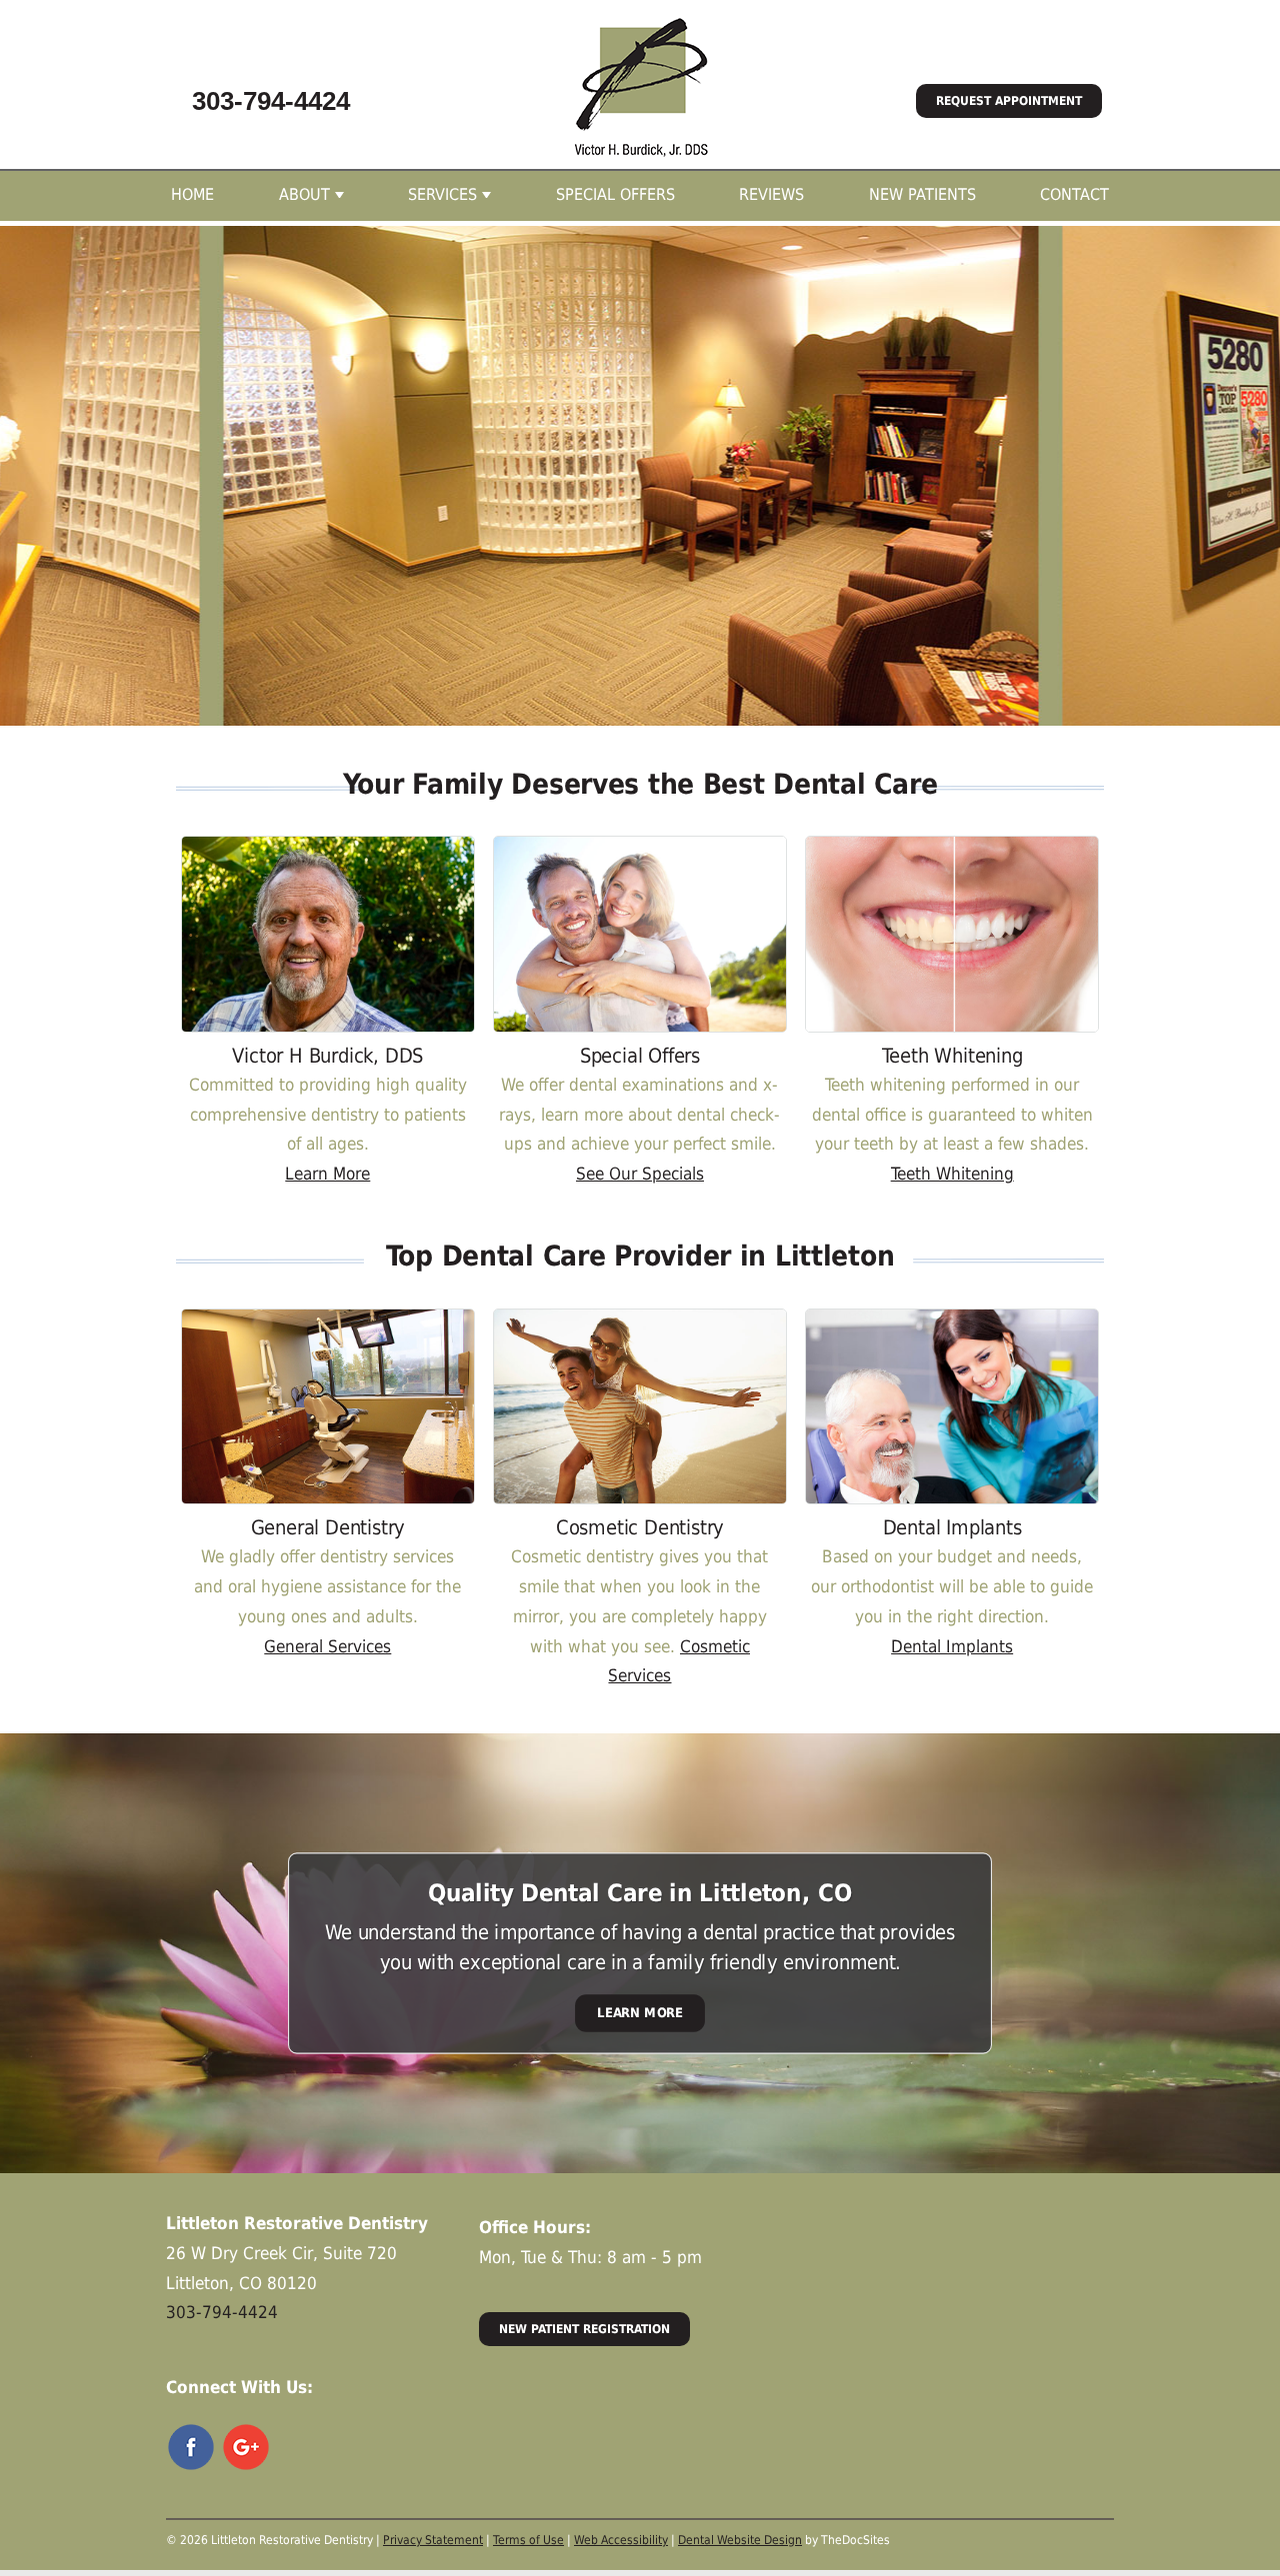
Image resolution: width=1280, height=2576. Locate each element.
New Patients (922, 194)
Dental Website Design (740, 2540)
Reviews (771, 194)
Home (192, 194)
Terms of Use (528, 2540)
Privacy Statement (433, 2540)
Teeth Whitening (952, 1174)
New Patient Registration (584, 2329)
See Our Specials (640, 1174)
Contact (1074, 194)
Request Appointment (1009, 101)
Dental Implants (952, 1646)
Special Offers (615, 194)
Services (442, 194)
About (304, 194)
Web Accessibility (621, 2540)
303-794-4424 (271, 101)
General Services (327, 1646)
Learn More (327, 1174)
